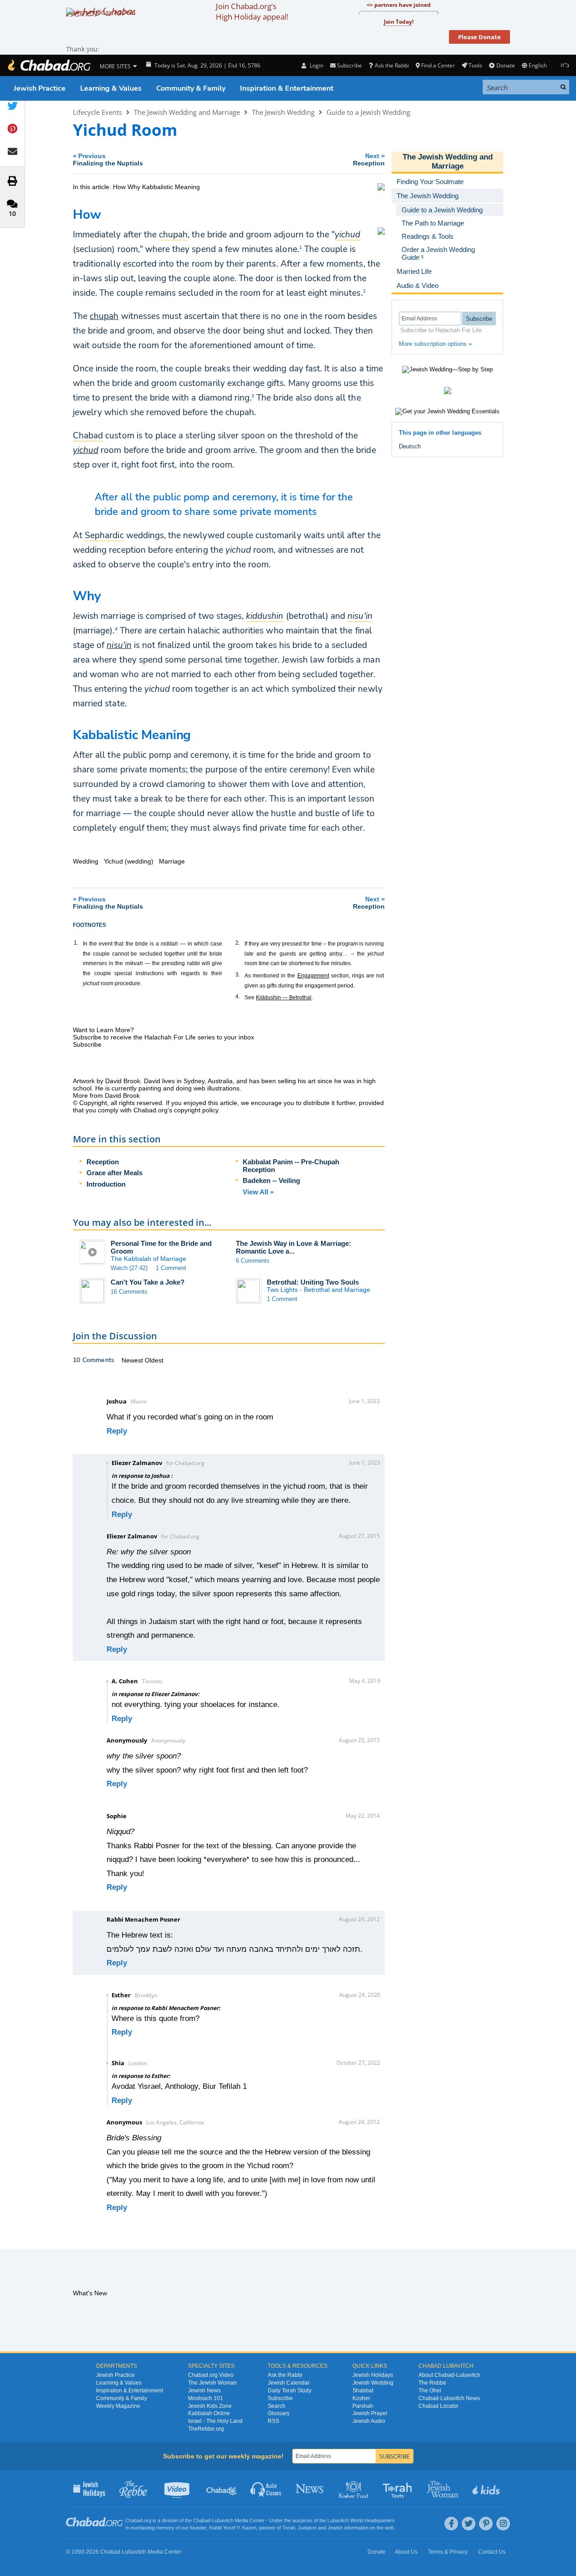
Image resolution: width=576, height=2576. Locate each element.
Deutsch (410, 446)
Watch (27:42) (129, 1268)
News (310, 2489)
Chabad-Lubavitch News (449, 2398)
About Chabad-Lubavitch (449, 2375)
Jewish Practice (40, 88)
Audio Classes (266, 2489)
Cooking (354, 2489)
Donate (505, 65)
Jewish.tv (178, 2489)
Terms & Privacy (448, 2552)
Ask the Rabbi (392, 65)
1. (76, 943)
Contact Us (492, 2552)
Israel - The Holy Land (215, 2421)
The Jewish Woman (212, 2383)
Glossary (279, 2413)
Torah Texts (399, 2489)
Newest (133, 1360)
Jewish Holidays (373, 2375)
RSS (273, 2421)
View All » (258, 1192)
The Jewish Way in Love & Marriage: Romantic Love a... (293, 1247)
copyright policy (196, 1110)
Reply (117, 1431)
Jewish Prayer (370, 2413)
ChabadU (222, 2489)
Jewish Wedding (373, 2383)
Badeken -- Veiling (271, 1180)
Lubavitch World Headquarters (361, 2520)
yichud (86, 450)
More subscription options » (435, 344)
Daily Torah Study (290, 2391)
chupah (104, 316)
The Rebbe (432, 2383)
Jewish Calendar (289, 2383)
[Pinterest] (486, 2524)
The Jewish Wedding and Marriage (187, 112)
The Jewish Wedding (283, 112)
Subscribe (280, 2398)
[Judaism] (49, 65)
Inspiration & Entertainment (287, 88)
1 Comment (171, 1268)
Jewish (335, 2528)
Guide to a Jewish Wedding (368, 112)
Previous (108, 159)
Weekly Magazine (118, 2406)
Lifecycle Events (97, 112)
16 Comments (129, 1292)
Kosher (361, 2398)
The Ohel (430, 2391)
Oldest (154, 1360)
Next (369, 159)
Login (316, 65)
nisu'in (119, 645)
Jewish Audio (369, 2421)
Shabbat (363, 2391)
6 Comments (253, 1261)
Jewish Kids (487, 2489)
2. (238, 943)
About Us (406, 2552)
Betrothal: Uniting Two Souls (313, 1282)
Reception (103, 1162)
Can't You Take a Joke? (148, 1282)
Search (277, 2406)
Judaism (307, 2528)
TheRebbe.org (206, 2429)
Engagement (313, 976)
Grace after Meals (115, 1173)
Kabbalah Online (209, 2413)
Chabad (202, 2520)
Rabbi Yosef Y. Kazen (233, 2528)
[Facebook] (451, 2524)
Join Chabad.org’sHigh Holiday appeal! (252, 11)
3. (238, 975)
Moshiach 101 (206, 2398)
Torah (289, 2528)
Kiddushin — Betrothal (284, 997)
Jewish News (204, 2391)
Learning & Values (111, 88)
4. (238, 997)
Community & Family (191, 88)
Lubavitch (223, 2520)
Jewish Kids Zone (210, 2406)
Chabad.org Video (211, 2375)
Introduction (106, 1184)
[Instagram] (503, 2524)
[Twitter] (469, 2524)
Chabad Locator (438, 2406)
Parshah (363, 2406)
